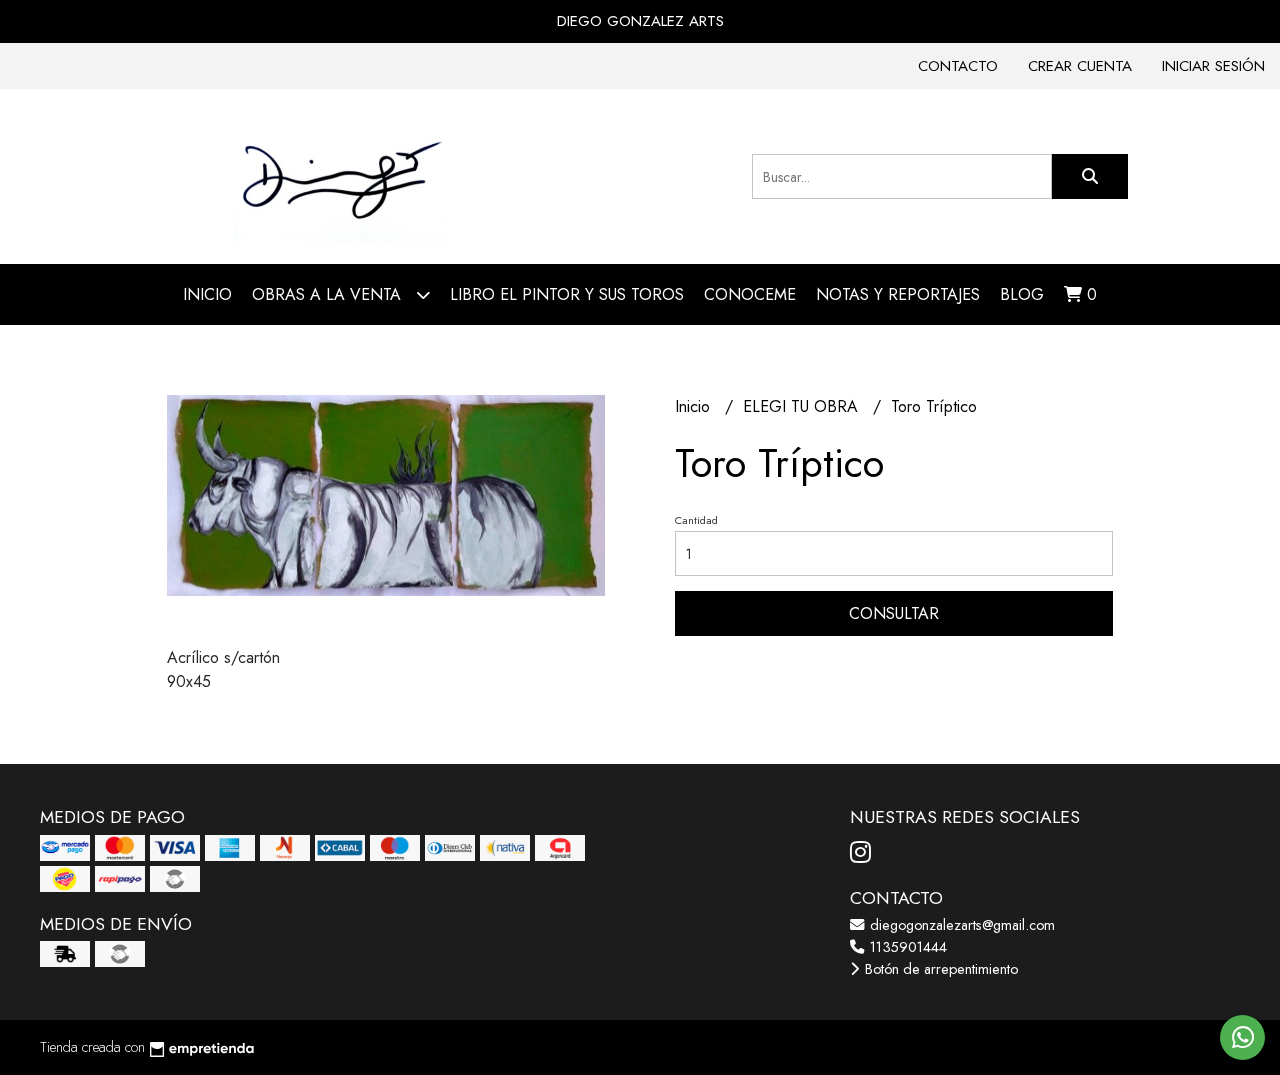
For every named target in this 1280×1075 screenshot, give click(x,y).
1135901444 (906, 947)
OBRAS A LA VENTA (329, 294)
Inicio (207, 294)
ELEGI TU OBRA (803, 406)
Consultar (894, 613)
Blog (1022, 294)
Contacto (958, 66)
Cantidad (696, 520)
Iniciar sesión (1213, 66)
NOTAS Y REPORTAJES (898, 294)
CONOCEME (750, 294)
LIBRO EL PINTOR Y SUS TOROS (567, 294)
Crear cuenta (1080, 66)
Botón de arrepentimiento (939, 969)
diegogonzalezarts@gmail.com (960, 925)
